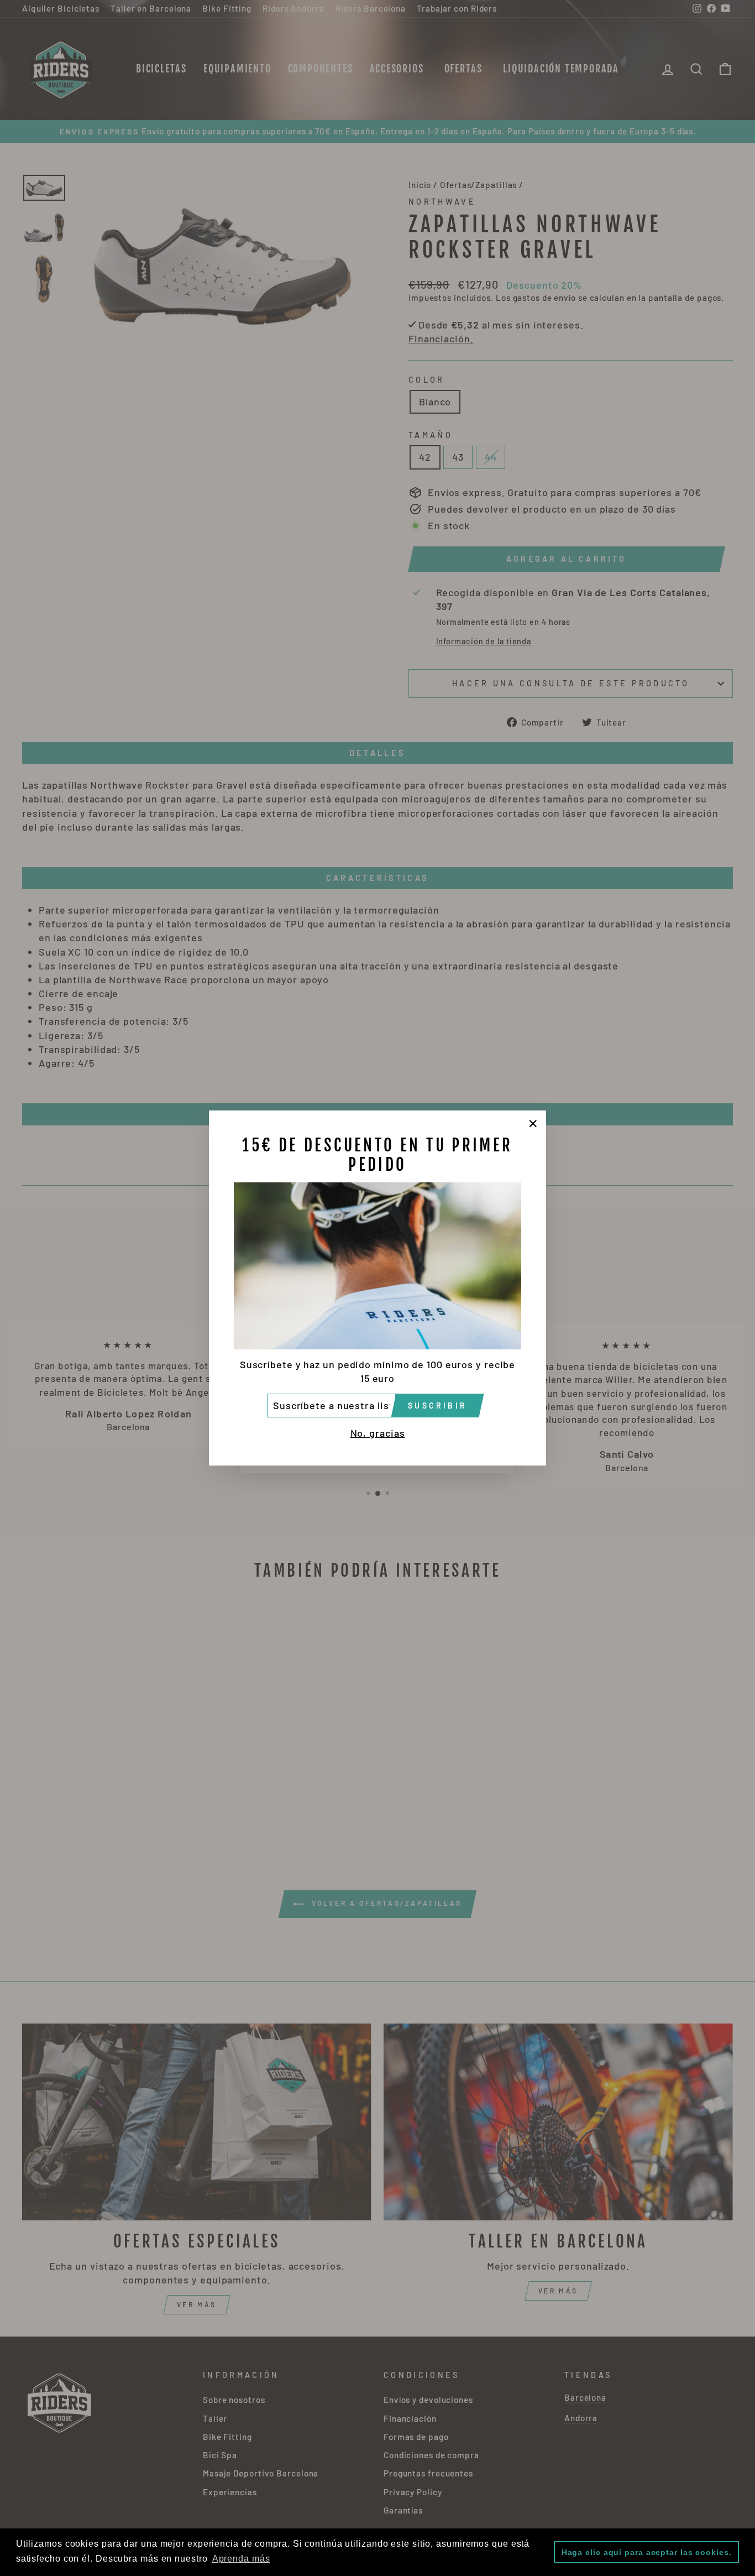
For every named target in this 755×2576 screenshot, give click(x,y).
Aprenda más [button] (241, 2559)
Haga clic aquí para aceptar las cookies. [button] (647, 2552)
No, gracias (378, 1433)
